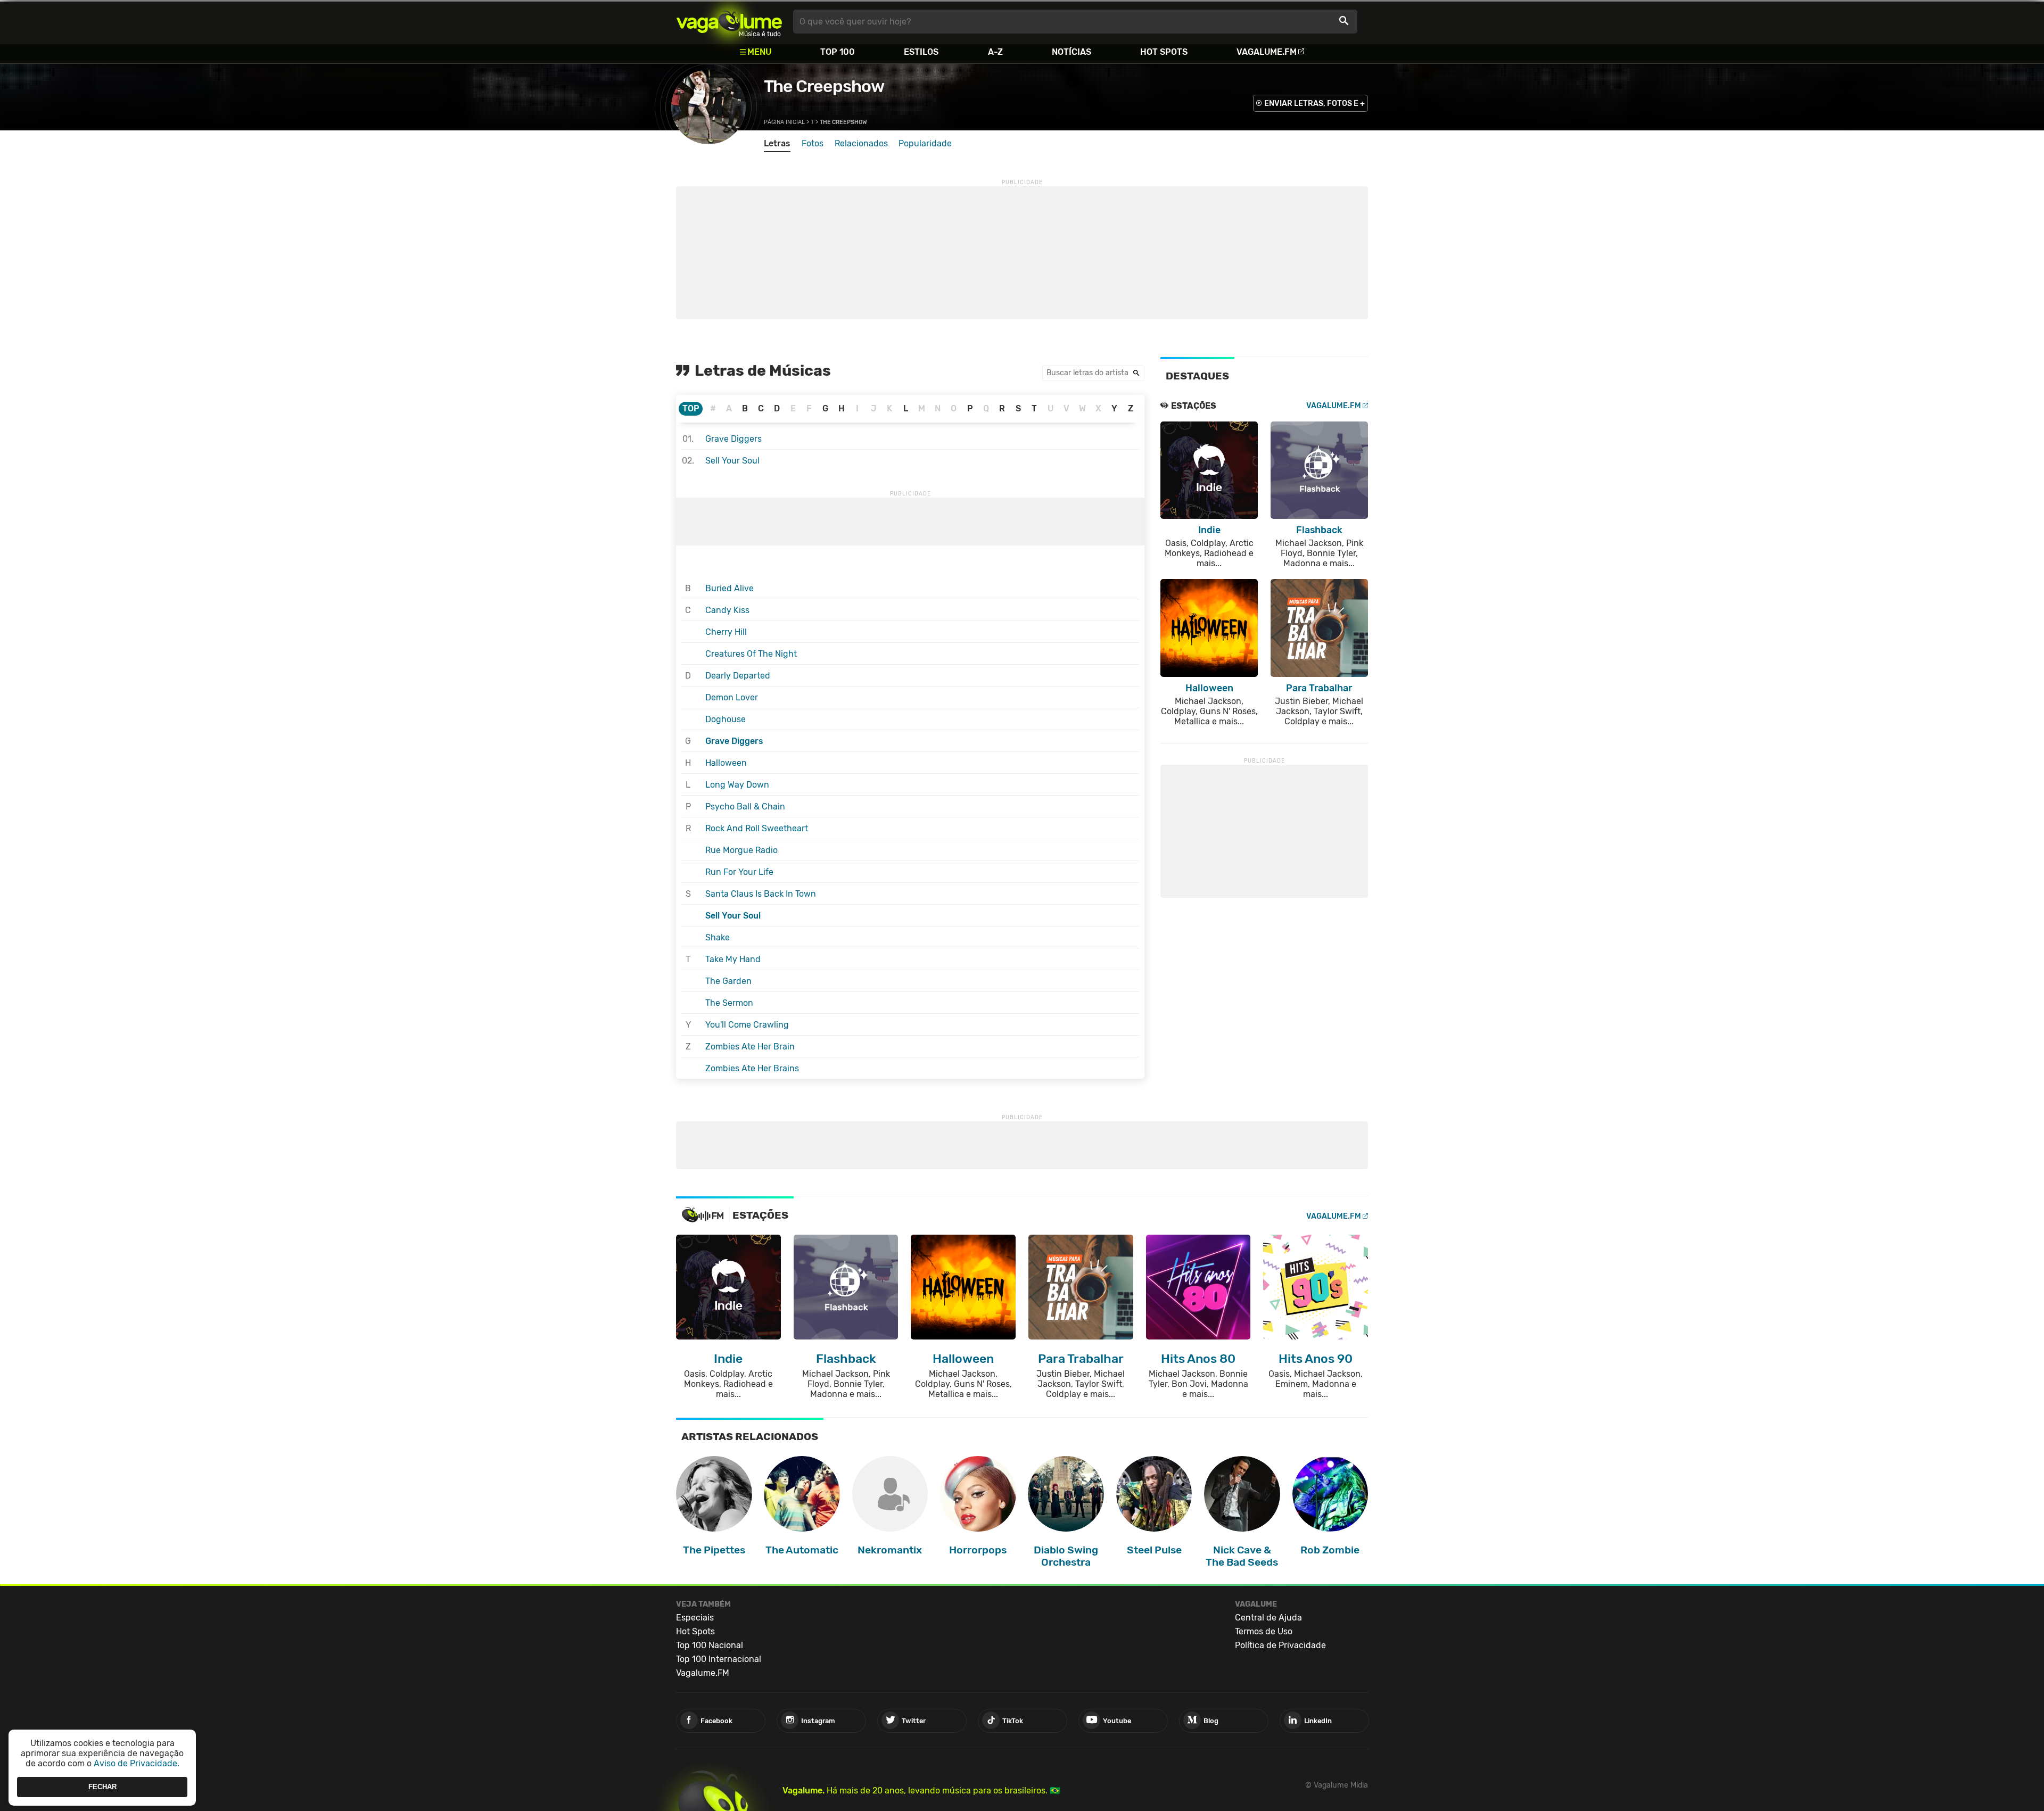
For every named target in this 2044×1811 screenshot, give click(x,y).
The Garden (728, 981)
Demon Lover (732, 697)
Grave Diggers (733, 439)
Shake (718, 937)
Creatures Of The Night (751, 654)
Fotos (813, 143)
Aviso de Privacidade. (137, 1763)
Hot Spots (1164, 52)
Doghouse (726, 719)
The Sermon (729, 1003)
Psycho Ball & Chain (745, 807)
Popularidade (925, 143)
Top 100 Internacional (719, 1659)
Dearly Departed (738, 676)
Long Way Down (737, 785)
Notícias (1072, 52)
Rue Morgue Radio (741, 850)
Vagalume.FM (1267, 52)
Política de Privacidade (1280, 1645)
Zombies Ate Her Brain (750, 1047)
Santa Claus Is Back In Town (761, 894)
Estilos (921, 52)
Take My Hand (733, 959)
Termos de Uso (1264, 1631)
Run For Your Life (739, 872)
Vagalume (729, 22)
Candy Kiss (727, 610)
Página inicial (784, 122)
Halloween (726, 763)
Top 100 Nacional (710, 1645)
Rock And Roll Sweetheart (757, 828)
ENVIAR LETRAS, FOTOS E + (1314, 104)
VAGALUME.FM (1334, 406)
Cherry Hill (726, 632)
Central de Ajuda (1268, 1618)
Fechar (102, 1787)
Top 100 (838, 52)
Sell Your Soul (732, 461)
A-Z (995, 52)
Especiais (695, 1618)
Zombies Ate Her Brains (752, 1068)
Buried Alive (730, 588)
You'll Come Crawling (747, 1025)
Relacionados (861, 143)
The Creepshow (824, 86)
